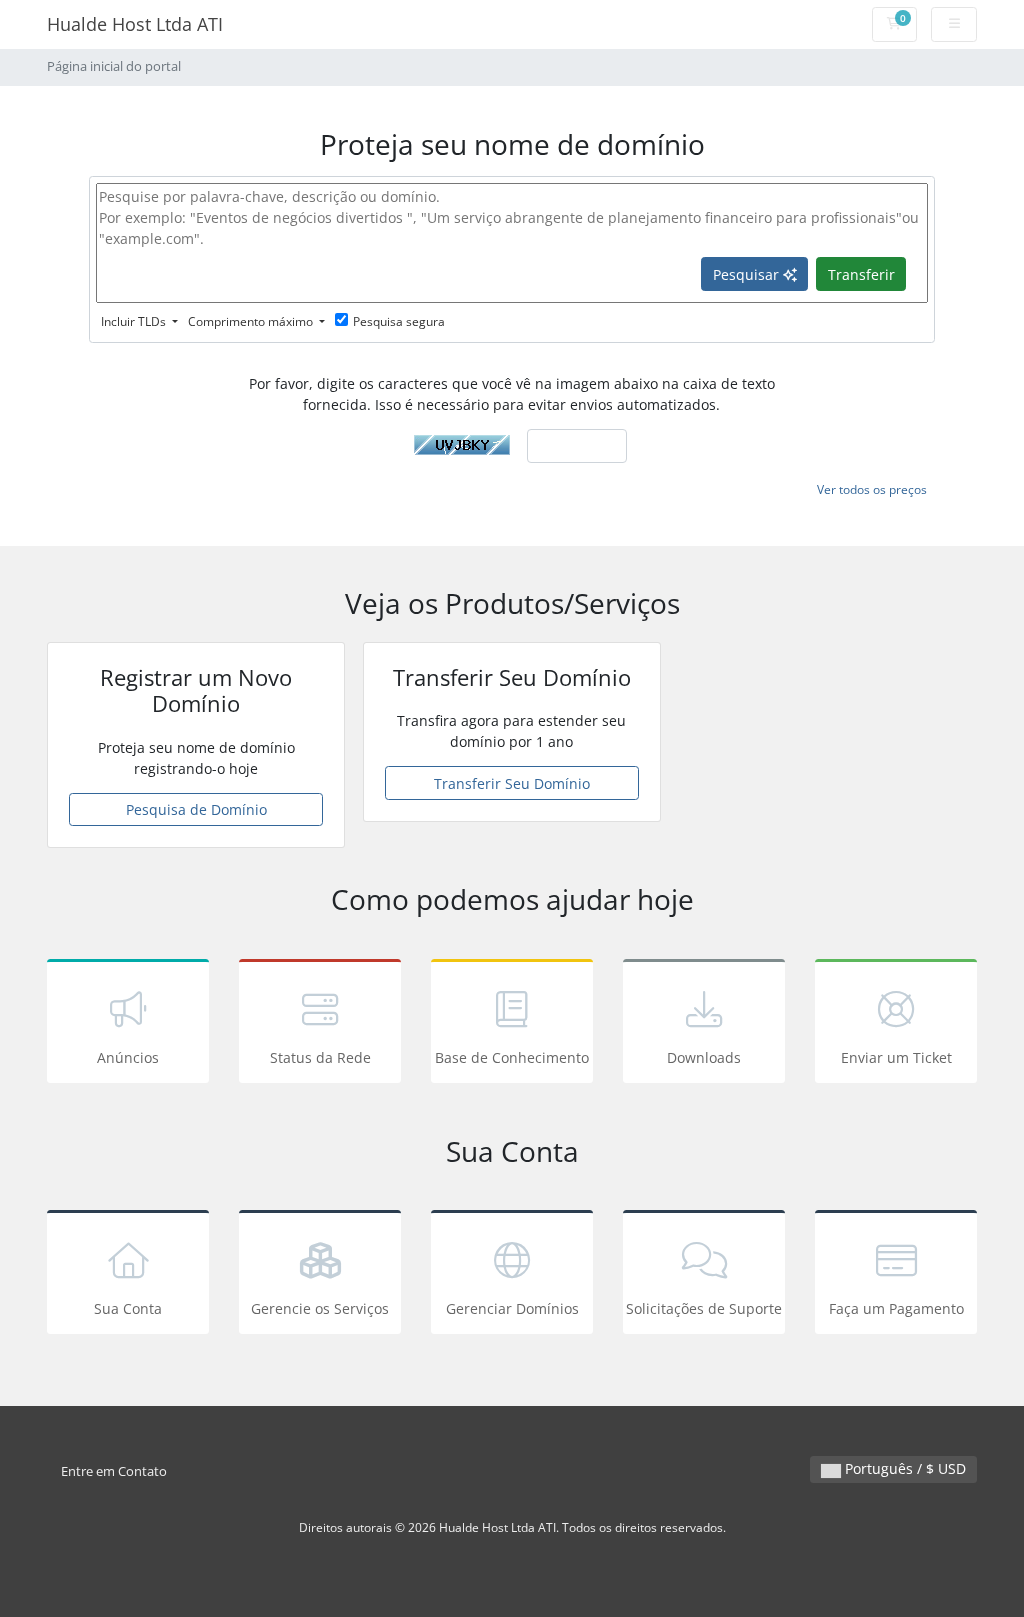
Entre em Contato (114, 1471)
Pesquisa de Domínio (196, 809)
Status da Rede (320, 1057)
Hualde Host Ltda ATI (135, 24)
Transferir (861, 274)
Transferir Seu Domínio (512, 783)
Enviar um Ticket (896, 1057)
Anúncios (128, 1057)
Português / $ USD (903, 1468)
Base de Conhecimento (512, 1057)
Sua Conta (128, 1308)
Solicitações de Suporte (704, 1308)
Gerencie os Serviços (320, 1308)
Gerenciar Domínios (512, 1308)
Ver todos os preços (872, 489)
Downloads (704, 1057)
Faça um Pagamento (896, 1308)
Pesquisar (748, 274)
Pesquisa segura (399, 321)
